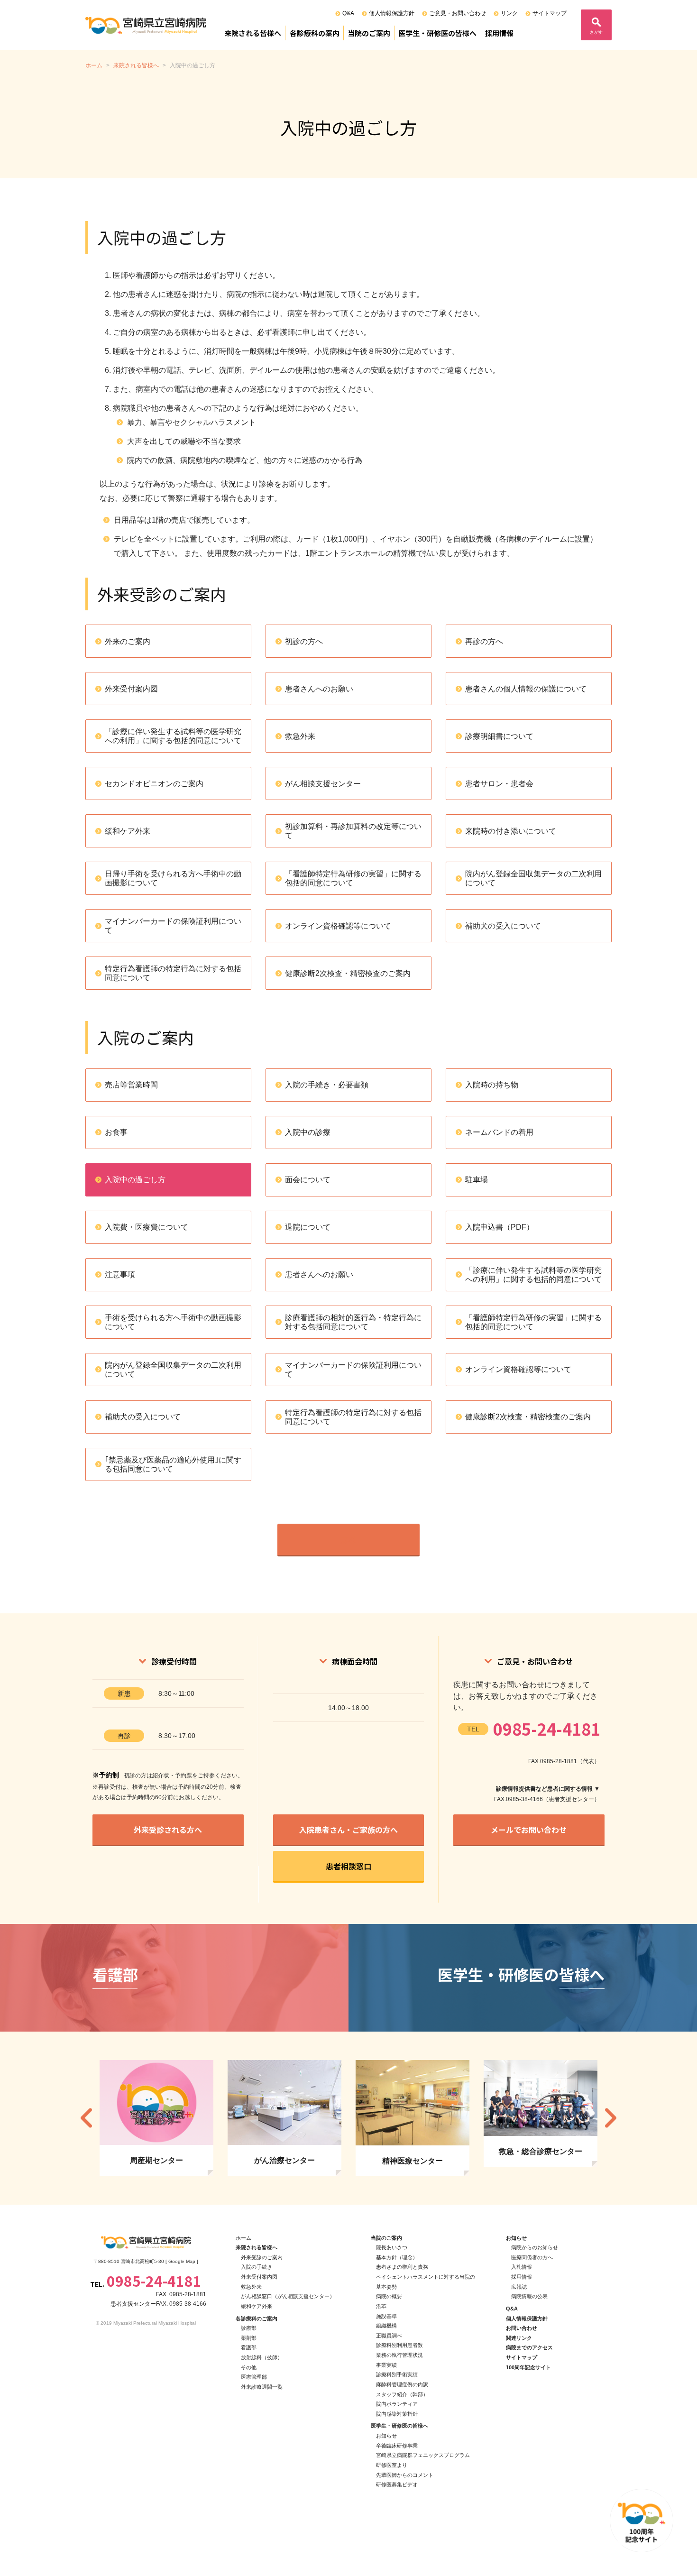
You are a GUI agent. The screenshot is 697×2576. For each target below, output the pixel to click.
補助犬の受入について (503, 926)
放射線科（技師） (262, 2357)
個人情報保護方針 (392, 13)
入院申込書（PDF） (500, 1227)
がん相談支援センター (323, 784)
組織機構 (386, 2326)
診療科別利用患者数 (399, 2345)
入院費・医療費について (147, 1227)
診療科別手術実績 (397, 2374)
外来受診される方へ (168, 1830)
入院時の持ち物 (492, 1085)
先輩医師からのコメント (405, 2475)
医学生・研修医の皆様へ (437, 33)
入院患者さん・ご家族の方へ (348, 1830)
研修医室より (392, 2465)
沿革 (381, 2306)
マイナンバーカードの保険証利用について (173, 926)
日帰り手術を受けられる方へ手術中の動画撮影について (173, 878)
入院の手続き (257, 2267)
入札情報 (522, 2267)
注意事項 (120, 1274)
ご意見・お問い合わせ (458, 13)
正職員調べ (389, 2336)
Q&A (348, 13)
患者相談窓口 (348, 1866)
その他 (249, 2367)
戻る (348, 1539)
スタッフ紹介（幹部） (402, 2394)
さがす (596, 32)
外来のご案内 (128, 641)
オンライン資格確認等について (338, 926)
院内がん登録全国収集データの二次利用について (533, 878)
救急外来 (300, 736)
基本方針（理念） (397, 2257)
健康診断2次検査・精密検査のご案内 (348, 973)
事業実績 (386, 2365)
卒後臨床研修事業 (397, 2446)
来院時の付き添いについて (511, 831)
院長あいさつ (392, 2247)
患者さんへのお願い (319, 689)
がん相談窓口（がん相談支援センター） (288, 2296)
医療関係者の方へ (532, 2257)
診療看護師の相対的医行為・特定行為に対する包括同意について (353, 1322)
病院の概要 (389, 2296)
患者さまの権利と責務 (402, 2267)
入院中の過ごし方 (135, 1180)
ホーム (243, 2238)
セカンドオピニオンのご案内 (154, 784)
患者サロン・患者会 (499, 784)
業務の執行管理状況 (399, 2355)
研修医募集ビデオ (397, 2484)
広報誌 (519, 2287)
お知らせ (386, 2436)
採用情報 (499, 33)
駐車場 (477, 1180)
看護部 (249, 2347)
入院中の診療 (308, 1132)
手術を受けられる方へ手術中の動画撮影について (173, 1322)
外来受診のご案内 (262, 2257)
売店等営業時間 (131, 1085)
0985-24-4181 (547, 1729)
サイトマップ (550, 13)
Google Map (182, 2261)
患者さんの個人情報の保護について (526, 689)
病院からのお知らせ (535, 2247)
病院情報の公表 (529, 2296)
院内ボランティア (397, 2404)
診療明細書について (499, 736)
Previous (86, 2118)
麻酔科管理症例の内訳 (402, 2384)
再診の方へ (484, 641)
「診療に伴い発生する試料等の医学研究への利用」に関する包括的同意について (173, 736)
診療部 (249, 2328)
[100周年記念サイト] (642, 2521)
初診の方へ (304, 641)
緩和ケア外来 (128, 831)
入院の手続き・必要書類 (327, 1085)
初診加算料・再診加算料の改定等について (353, 831)
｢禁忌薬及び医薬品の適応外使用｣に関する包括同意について (173, 1464)
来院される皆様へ (253, 33)
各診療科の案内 (315, 33)
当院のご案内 (369, 33)
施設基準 (386, 2316)
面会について (308, 1180)
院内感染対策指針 (397, 2414)
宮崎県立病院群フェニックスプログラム (423, 2455)
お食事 (116, 1132)
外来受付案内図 (131, 689)
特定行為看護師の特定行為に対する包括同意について (173, 973)
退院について (308, 1227)
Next (611, 2118)
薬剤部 (249, 2338)
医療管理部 (254, 2377)
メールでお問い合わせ (529, 1830)
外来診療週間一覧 (262, 2387)
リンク (509, 13)
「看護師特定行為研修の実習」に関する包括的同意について (353, 878)
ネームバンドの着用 (499, 1132)
